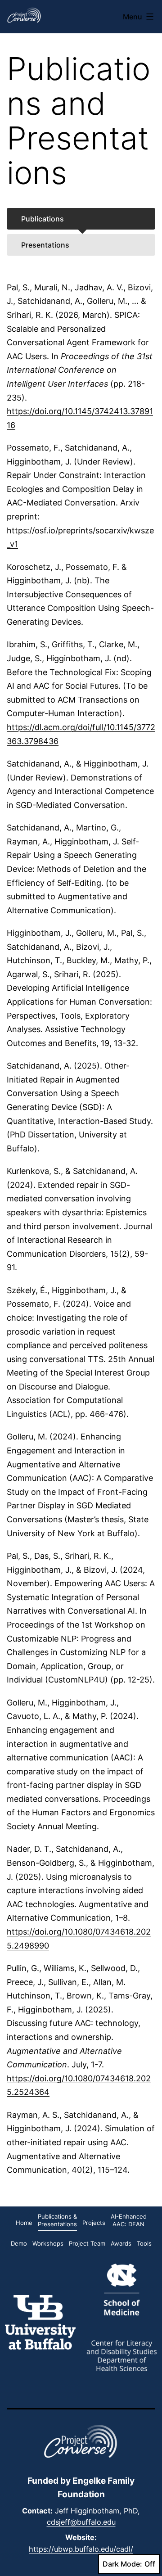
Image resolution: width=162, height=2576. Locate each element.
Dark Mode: (122, 2564)
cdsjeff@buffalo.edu (81, 2522)
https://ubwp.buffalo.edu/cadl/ (81, 2549)
